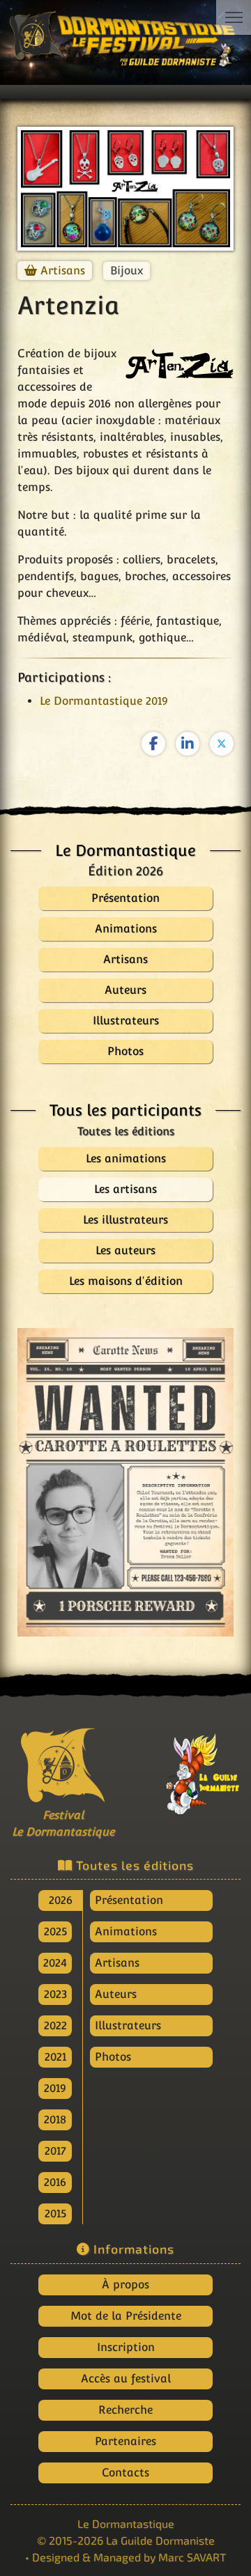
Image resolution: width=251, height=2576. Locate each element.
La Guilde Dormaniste (160, 2540)
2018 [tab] (55, 2120)
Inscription (126, 2347)
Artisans (63, 271)
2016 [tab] (55, 2182)
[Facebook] (153, 744)
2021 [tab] (55, 2057)
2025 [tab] (55, 1931)
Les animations (126, 1158)
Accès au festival (126, 2379)
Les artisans (125, 1189)
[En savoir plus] (188, 1770)
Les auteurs (125, 1250)
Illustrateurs (128, 2025)
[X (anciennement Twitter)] (222, 744)
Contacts (125, 2473)
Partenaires (125, 2441)
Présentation (129, 1900)
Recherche (125, 2410)
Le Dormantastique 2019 (104, 701)
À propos (125, 2285)
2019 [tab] (55, 2088)
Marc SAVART (192, 2557)
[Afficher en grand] (125, 1482)
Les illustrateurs (125, 1220)
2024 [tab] (55, 1963)
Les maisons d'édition (126, 1281)
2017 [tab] (55, 2151)
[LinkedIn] (188, 744)
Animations (126, 1931)
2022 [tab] (55, 2025)
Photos (113, 2057)
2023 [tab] (55, 1994)
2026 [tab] (61, 1900)
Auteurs (116, 1994)
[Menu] (234, 17)
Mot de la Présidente (126, 2316)
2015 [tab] (55, 2214)
